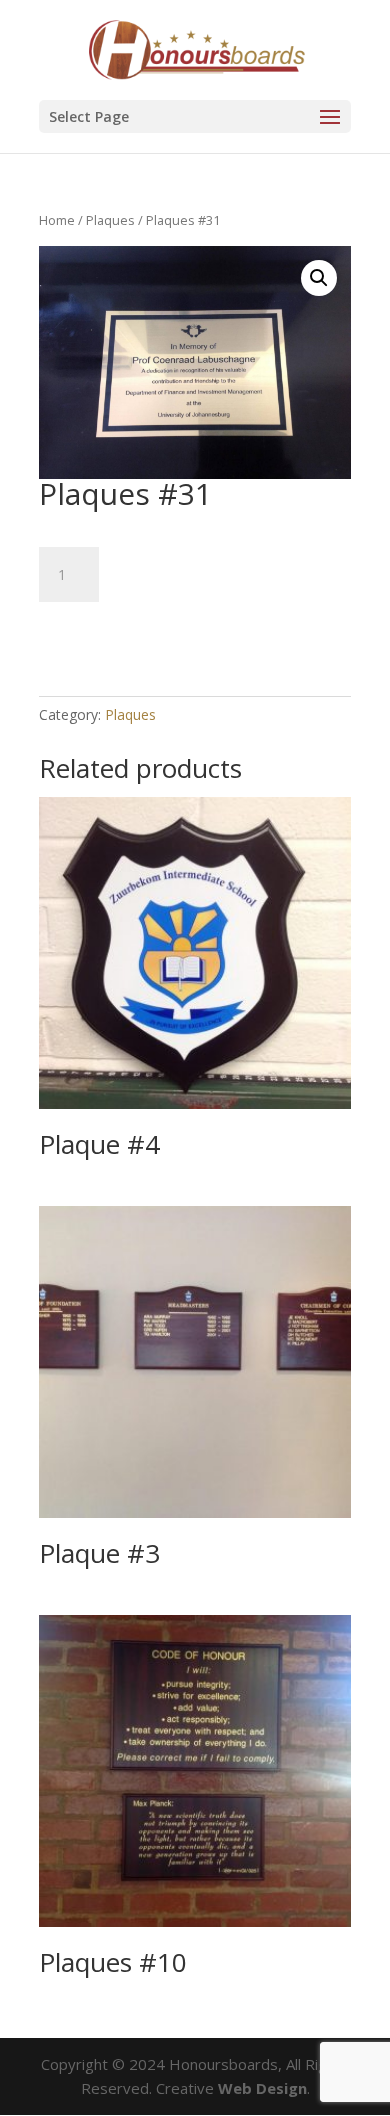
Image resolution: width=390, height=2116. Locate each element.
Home (57, 220)
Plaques (110, 220)
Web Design (262, 2088)
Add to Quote (124, 631)
